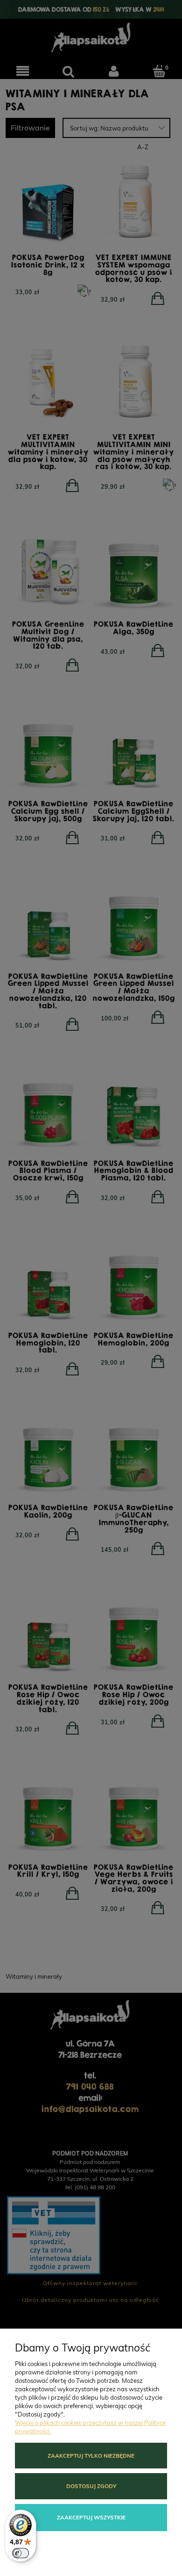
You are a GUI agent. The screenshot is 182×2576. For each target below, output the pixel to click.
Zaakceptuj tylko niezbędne (91, 2456)
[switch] (21, 2553)
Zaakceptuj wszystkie (91, 2517)
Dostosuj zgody (91, 2486)
